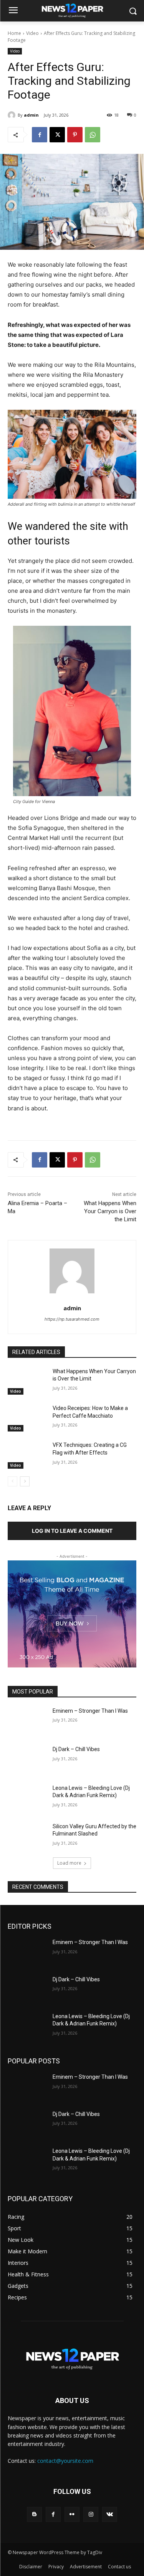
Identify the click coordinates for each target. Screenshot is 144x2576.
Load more (69, 1863)
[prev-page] (12, 1481)
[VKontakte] (110, 2514)
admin (31, 115)
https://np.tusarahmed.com (72, 1319)
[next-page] (25, 1481)
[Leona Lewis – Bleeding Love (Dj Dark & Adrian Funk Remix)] (27, 1798)
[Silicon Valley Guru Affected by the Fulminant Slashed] (27, 1836)
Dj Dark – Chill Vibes (76, 1749)
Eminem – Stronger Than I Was (90, 1711)
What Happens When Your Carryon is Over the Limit (110, 1211)
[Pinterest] (75, 135)
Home (14, 33)
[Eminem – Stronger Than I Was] (27, 1721)
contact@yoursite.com (65, 2461)
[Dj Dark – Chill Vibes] (27, 1759)
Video (32, 33)
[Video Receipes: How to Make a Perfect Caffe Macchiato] (27, 1418)
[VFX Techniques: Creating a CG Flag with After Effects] (27, 1455)
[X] (57, 135)
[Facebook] (40, 135)
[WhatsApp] (93, 135)
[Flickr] (72, 2514)
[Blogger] (34, 2514)
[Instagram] (91, 2514)
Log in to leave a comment (72, 1531)
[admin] (13, 115)
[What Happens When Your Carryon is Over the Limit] (27, 1381)
